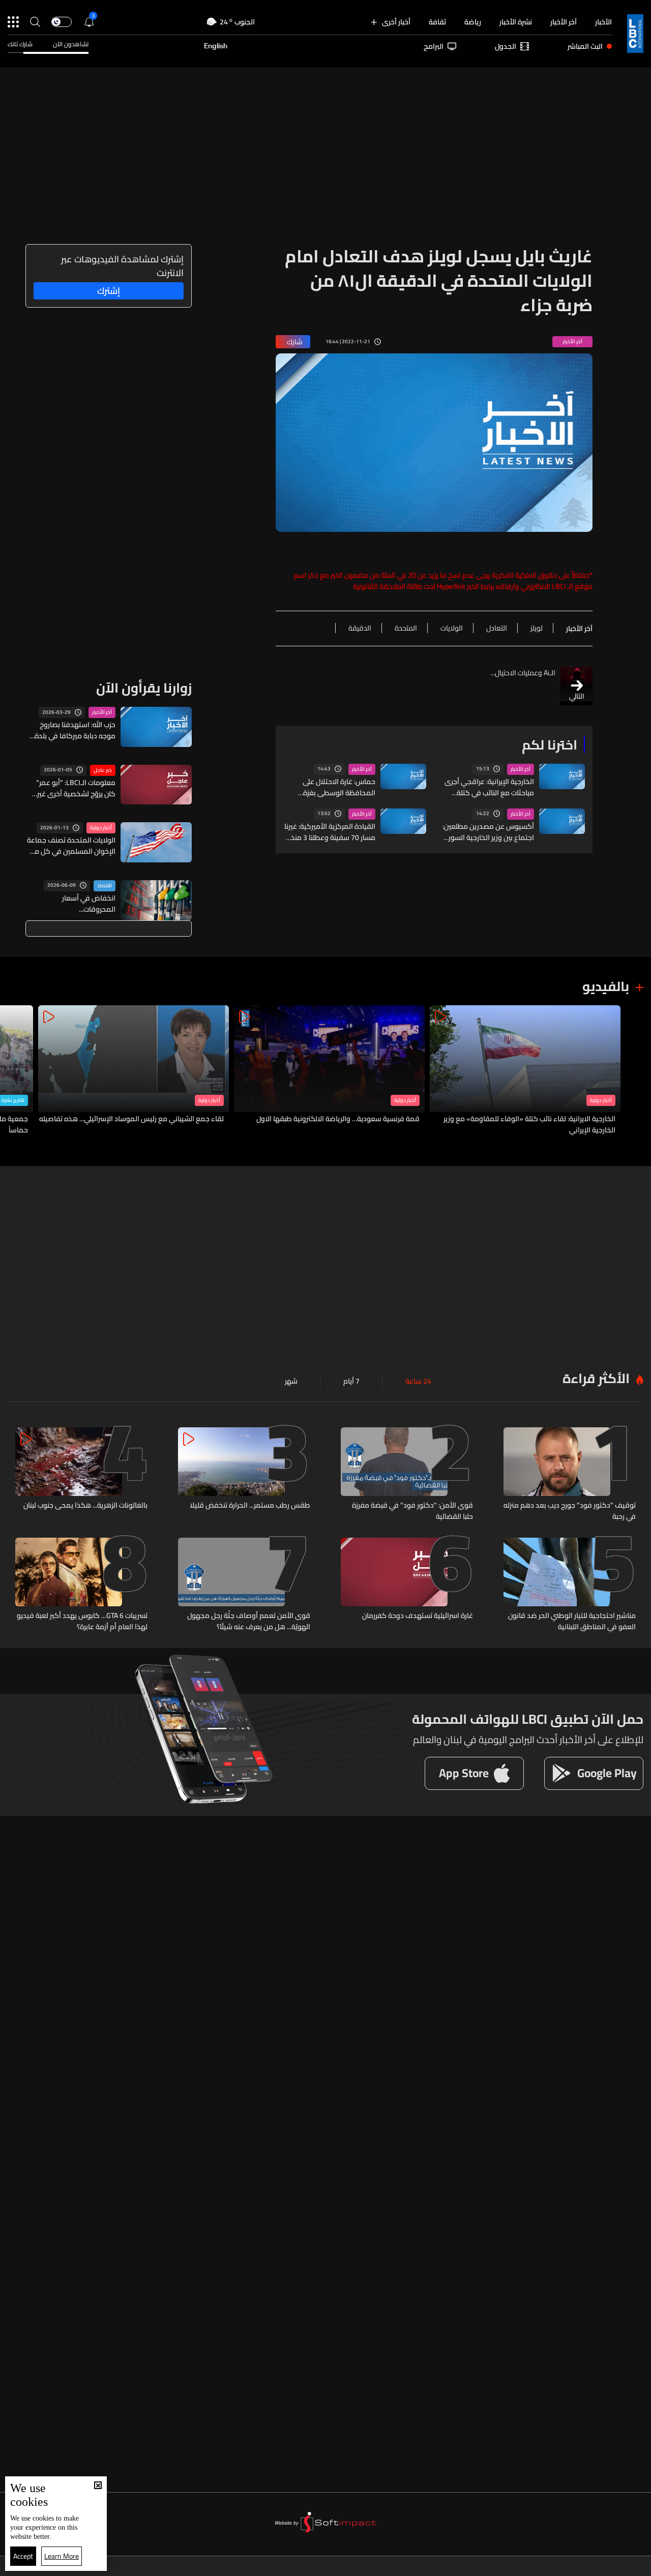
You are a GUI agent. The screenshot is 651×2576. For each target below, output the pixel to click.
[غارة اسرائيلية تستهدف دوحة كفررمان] (407, 1585)
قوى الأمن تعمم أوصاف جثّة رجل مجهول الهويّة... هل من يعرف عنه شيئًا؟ (249, 1621)
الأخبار (603, 22)
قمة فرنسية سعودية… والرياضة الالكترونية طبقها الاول (338, 1119)
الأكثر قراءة (596, 1378)
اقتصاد (105, 886)
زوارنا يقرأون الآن (144, 688)
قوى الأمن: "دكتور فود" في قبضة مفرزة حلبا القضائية (412, 1511)
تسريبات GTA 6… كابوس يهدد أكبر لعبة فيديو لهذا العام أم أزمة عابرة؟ (82, 1621)
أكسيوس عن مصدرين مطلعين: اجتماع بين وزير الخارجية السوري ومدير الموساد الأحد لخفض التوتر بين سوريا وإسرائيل (488, 832)
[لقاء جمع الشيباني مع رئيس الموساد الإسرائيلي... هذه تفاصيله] (134, 1071)
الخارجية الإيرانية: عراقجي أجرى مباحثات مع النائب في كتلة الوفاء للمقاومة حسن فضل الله (489, 787)
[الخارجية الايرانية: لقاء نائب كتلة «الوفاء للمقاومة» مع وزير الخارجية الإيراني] (525, 1071)
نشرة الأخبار (516, 22)
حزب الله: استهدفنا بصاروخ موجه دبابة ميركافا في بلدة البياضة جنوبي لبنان (75, 730)
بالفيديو (606, 986)
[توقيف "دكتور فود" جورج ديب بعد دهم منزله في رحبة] (570, 1475)
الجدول (506, 46)
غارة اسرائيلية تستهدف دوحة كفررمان (418, 1616)
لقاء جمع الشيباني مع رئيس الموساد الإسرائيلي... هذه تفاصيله (131, 1119)
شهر (291, 1381)
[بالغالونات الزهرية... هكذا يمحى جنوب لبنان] (81, 1475)
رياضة (473, 22)
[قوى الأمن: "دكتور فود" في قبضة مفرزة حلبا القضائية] (407, 1475)
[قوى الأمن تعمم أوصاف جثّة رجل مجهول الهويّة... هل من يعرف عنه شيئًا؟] (244, 1585)
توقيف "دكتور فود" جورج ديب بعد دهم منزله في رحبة (570, 1511)
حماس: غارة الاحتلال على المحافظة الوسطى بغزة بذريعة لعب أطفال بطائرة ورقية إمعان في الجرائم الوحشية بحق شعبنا (329, 787)
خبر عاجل (103, 770)
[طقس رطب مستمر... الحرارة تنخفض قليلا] (244, 1475)
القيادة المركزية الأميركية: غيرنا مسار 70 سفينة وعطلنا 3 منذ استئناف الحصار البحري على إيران (330, 832)
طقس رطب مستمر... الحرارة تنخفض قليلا (250, 1506)
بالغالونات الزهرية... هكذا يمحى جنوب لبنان (85, 1506)
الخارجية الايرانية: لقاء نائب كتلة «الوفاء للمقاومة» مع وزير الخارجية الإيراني (529, 1124)
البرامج (434, 46)
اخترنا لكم (550, 745)
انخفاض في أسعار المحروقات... (89, 904)
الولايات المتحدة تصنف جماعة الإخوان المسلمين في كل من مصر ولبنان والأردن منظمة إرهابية (71, 846)
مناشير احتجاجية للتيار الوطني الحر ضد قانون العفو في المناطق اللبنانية (572, 1621)
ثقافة (437, 22)
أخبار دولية (101, 828)
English (216, 46)
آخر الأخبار (564, 22)
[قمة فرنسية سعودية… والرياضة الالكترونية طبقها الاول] (329, 1071)
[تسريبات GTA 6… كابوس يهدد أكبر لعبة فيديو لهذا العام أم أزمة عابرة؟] (81, 1585)
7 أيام (351, 1381)
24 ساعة (418, 1381)
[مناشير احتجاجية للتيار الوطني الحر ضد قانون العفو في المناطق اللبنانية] (570, 1585)
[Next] (13, 1071)
